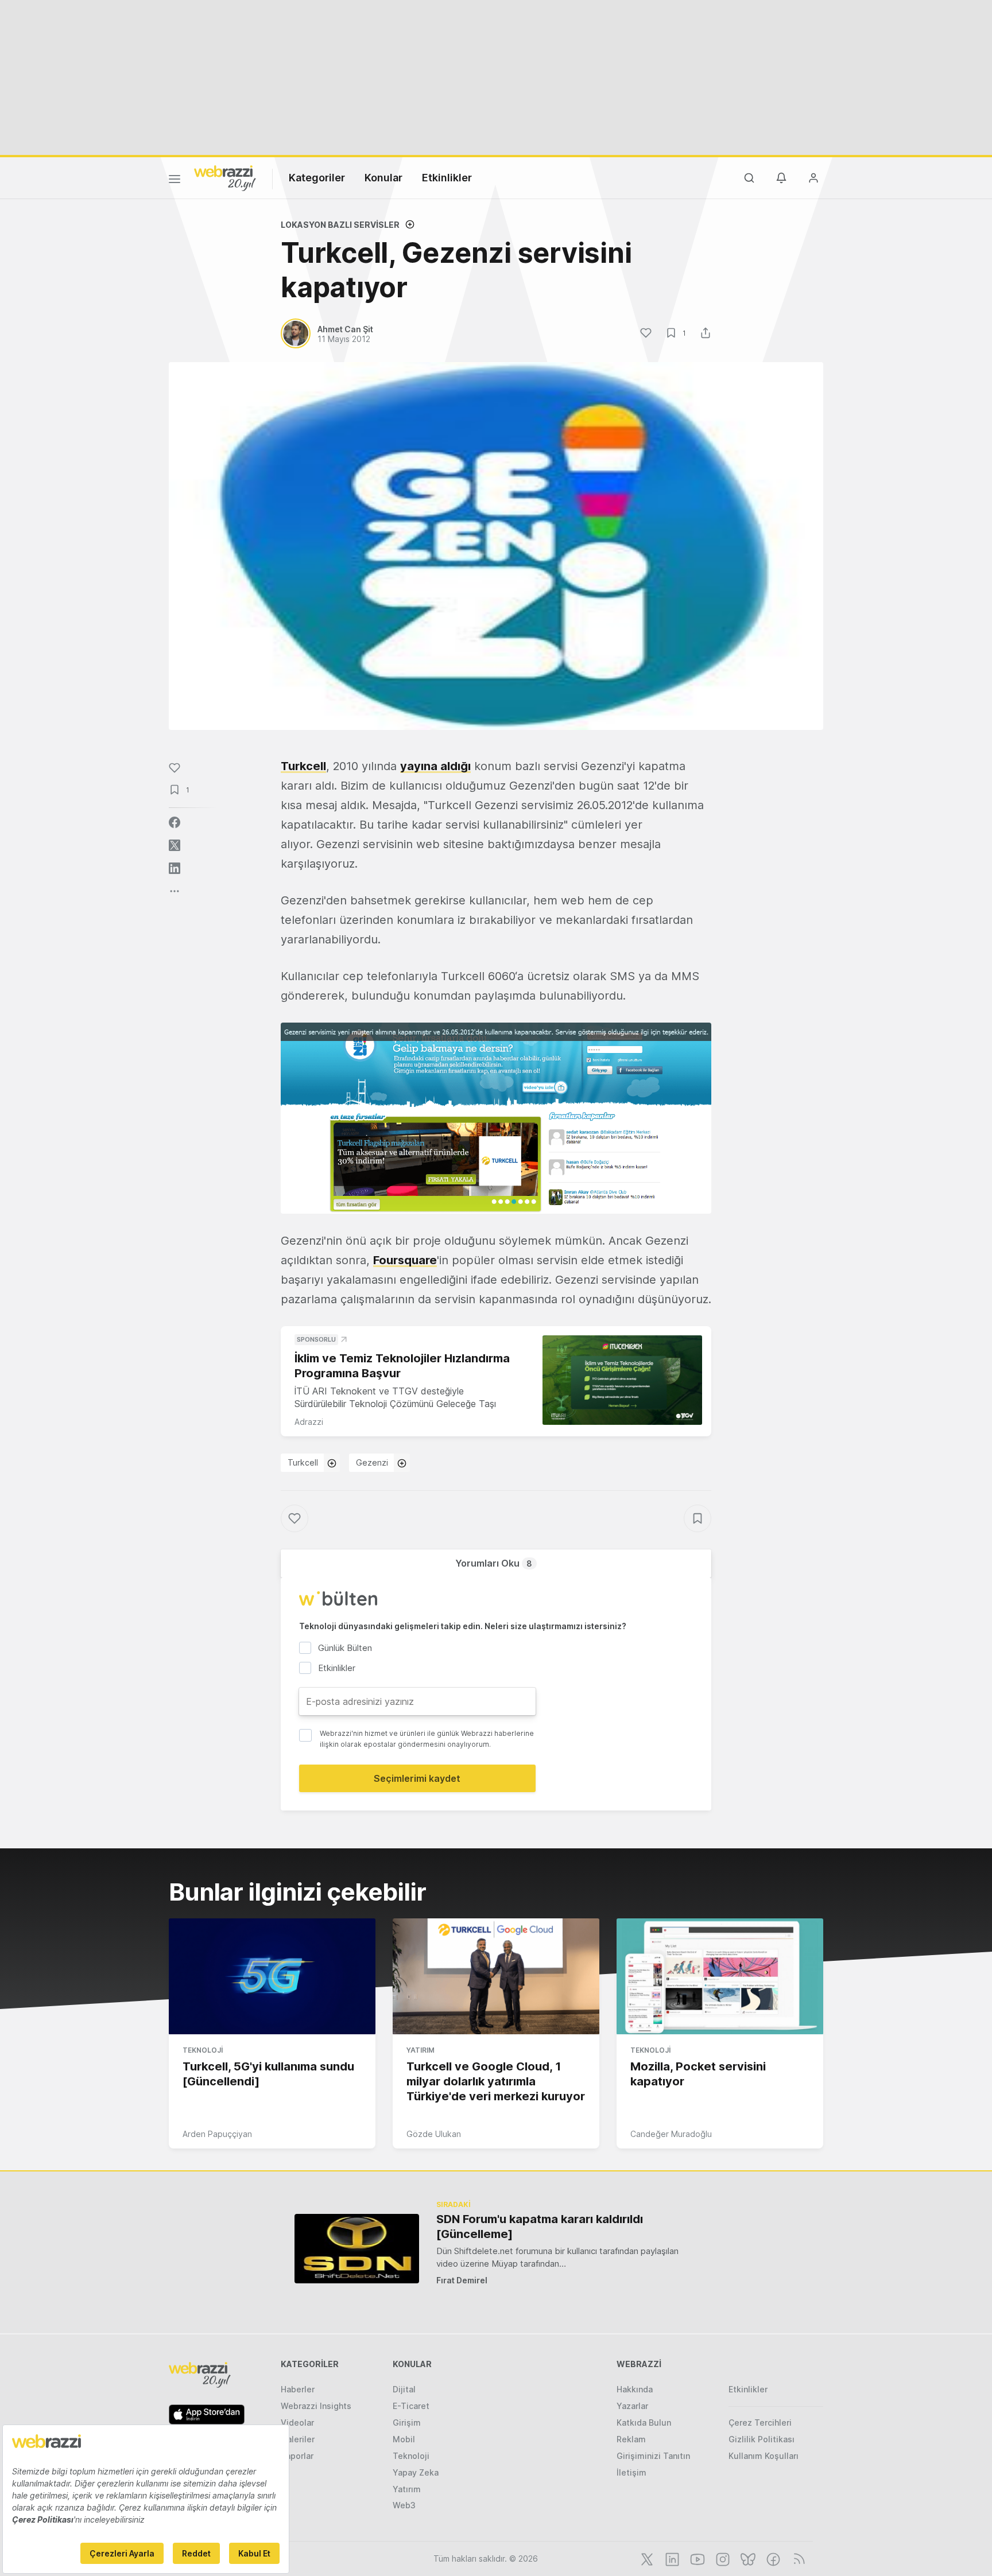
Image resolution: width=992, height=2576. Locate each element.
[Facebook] (772, 2558)
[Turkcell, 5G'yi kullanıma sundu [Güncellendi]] (272, 1976)
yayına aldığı (435, 766)
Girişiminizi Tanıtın (653, 2456)
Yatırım (421, 2050)
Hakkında (635, 2389)
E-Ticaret (411, 2406)
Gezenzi (372, 1462)
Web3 (404, 2505)
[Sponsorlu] (622, 1380)
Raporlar (297, 2456)
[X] (646, 2558)
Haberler (298, 2389)
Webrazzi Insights (316, 2406)
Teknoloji (203, 2050)
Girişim (407, 2422)
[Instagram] (722, 2558)
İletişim (631, 2472)
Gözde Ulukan (434, 2134)
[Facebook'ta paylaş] (175, 822)
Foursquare (405, 1260)
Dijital (404, 2389)
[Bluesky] (747, 2558)
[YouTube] (696, 2558)
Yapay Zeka (416, 2472)
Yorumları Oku (494, 1563)
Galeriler (298, 2439)
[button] (496, 1118)
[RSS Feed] (797, 2558)
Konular (383, 178)
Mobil (404, 2439)
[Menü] (175, 181)
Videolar (297, 2422)
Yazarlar (632, 2406)
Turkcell (303, 766)
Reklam (631, 2439)
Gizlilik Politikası (762, 2439)
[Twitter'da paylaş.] (175, 845)
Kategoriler (317, 178)
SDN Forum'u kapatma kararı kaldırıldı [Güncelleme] (540, 2227)
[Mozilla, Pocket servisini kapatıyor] (720, 1976)
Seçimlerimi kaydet (417, 1778)
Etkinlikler (447, 178)
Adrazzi (309, 1422)
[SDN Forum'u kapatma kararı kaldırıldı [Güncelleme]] (357, 2249)
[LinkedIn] (671, 2558)
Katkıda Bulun (644, 2422)
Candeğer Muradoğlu (671, 2134)
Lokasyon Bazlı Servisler (340, 225)
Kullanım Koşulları (764, 2456)
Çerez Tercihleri (760, 2422)
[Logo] (225, 177)
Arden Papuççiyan (217, 2134)
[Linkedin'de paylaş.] (175, 868)
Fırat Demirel (462, 2280)
